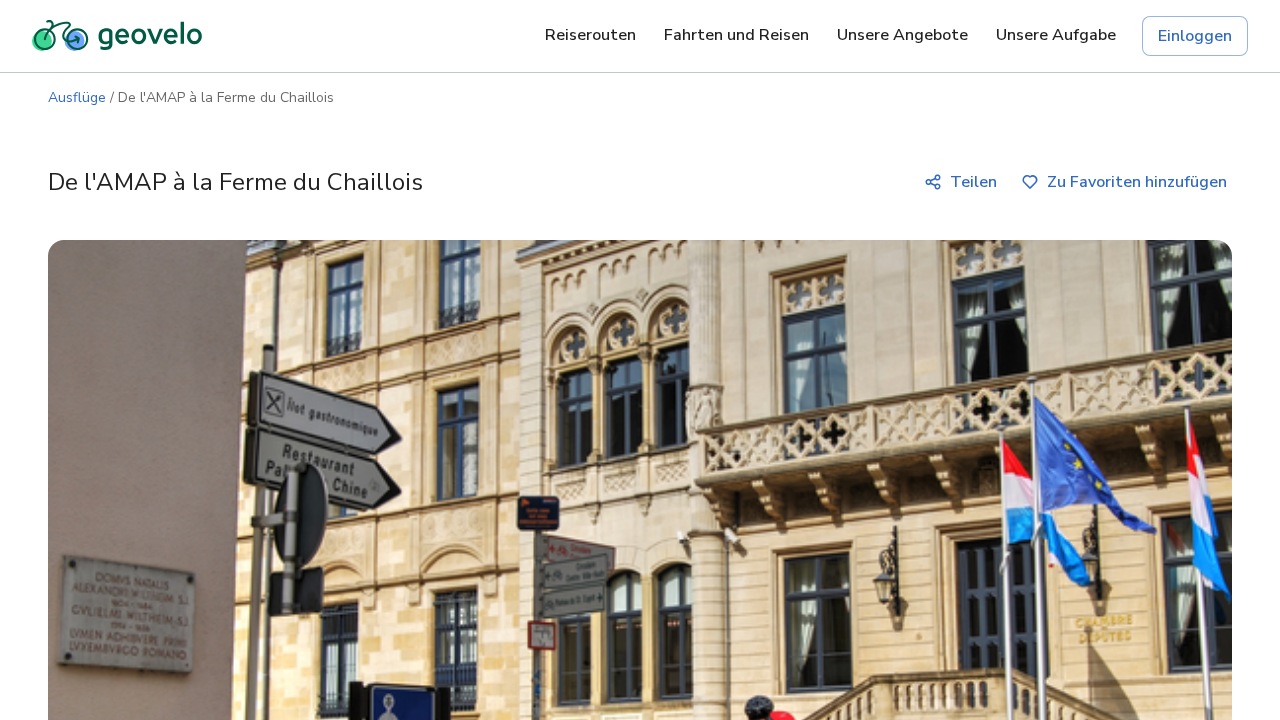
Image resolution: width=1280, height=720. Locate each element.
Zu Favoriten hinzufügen (1137, 182)
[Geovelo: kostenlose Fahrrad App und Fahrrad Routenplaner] (117, 36)
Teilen (973, 182)
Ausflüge (77, 97)
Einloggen (1195, 36)
